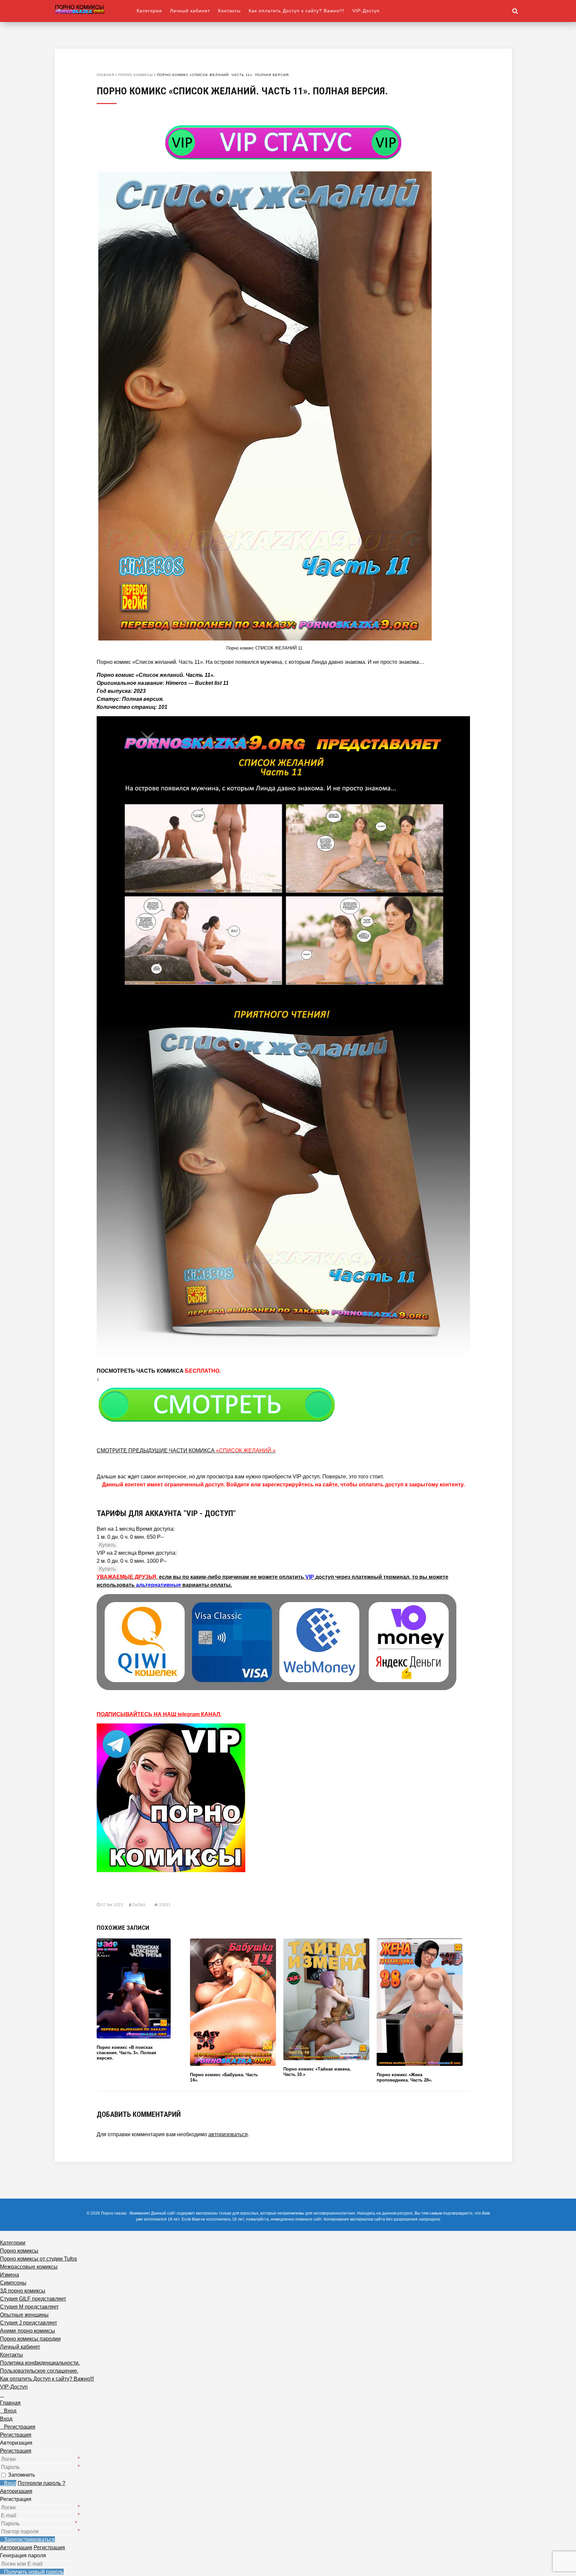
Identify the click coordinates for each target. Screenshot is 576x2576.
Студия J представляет (28, 2323)
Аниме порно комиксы (27, 2331)
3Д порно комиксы (23, 2291)
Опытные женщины (24, 2315)
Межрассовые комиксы (29, 2267)
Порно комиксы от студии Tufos (38, 2259)
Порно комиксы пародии (30, 2339)
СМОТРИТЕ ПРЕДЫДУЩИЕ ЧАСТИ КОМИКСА (186, 1451)
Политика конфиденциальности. (40, 2363)
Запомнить (21, 2475)
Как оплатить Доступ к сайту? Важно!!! (296, 11)
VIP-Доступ (366, 11)
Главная (105, 75)
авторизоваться (228, 2134)
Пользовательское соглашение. (39, 2371)
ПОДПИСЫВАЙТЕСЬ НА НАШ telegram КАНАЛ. (159, 1714)
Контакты (229, 11)
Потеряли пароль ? (41, 2483)
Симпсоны (13, 2283)
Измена (9, 2275)
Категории (149, 11)
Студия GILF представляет (33, 2299)
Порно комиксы (136, 75)
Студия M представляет (29, 2307)
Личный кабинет (190, 11)
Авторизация (16, 2491)
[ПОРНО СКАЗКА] (96, 9)
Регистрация (16, 2451)
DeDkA (139, 1905)
